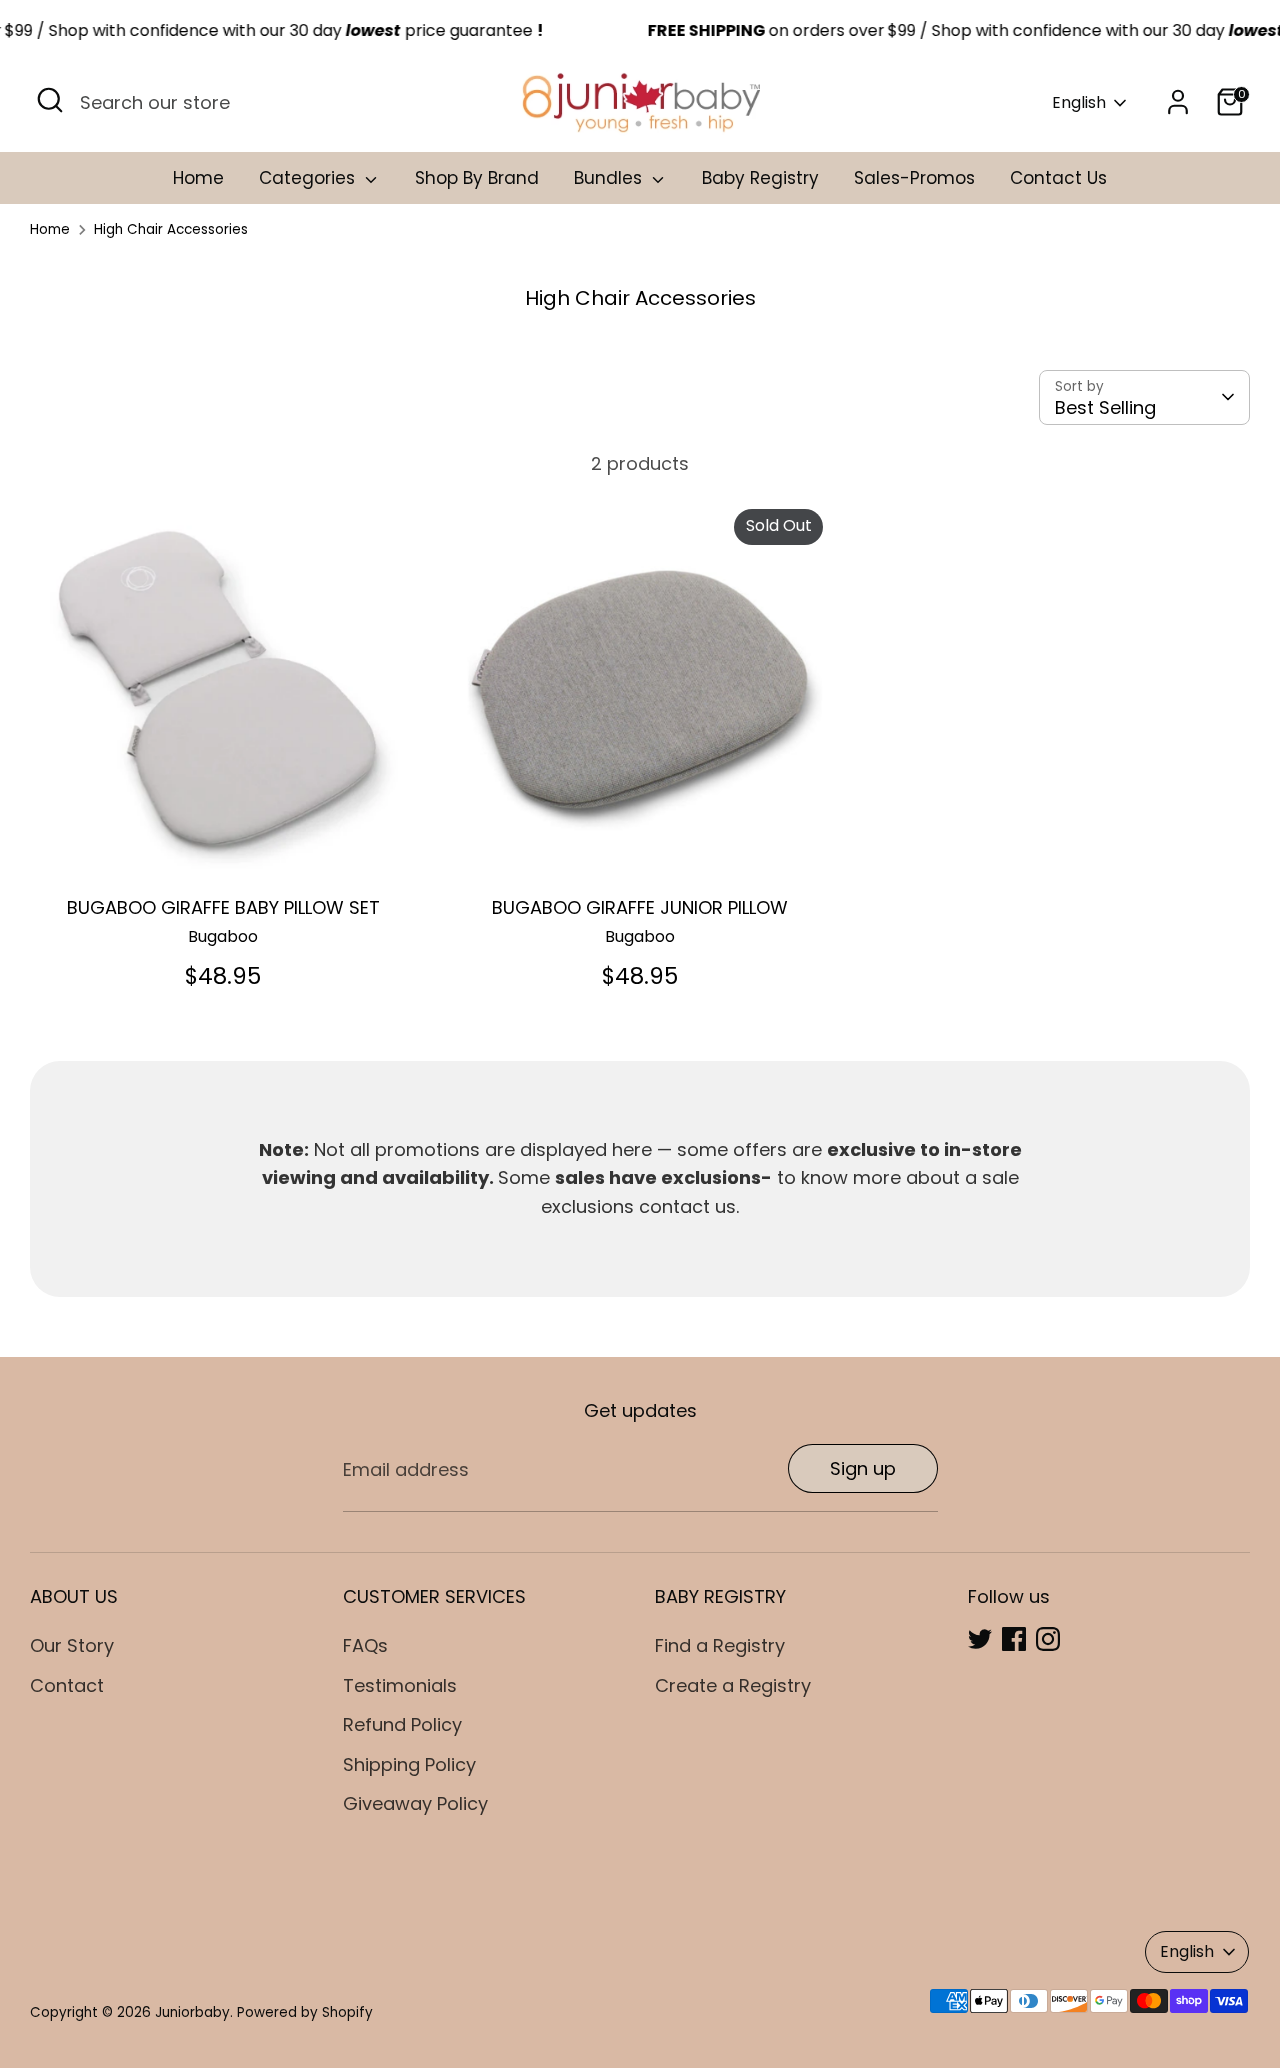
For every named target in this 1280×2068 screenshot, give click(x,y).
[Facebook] (1014, 1639)
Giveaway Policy (415, 1803)
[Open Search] (50, 100)
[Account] (1178, 102)
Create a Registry (733, 1685)
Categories (309, 178)
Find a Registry (720, 1645)
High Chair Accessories (171, 229)
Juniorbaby (192, 2012)
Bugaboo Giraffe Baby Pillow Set (223, 907)
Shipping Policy (409, 1764)
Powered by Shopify (305, 2012)
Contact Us (1058, 178)
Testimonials (400, 1685)
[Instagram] (1048, 1639)
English (1079, 103)
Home (198, 178)
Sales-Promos (914, 178)
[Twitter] (980, 1639)
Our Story (72, 1645)
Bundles (610, 178)
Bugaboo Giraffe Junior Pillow (640, 907)
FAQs (365, 1645)
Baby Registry (760, 178)
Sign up (863, 1468)
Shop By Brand (477, 178)
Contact (67, 1685)
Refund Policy (402, 1724)
